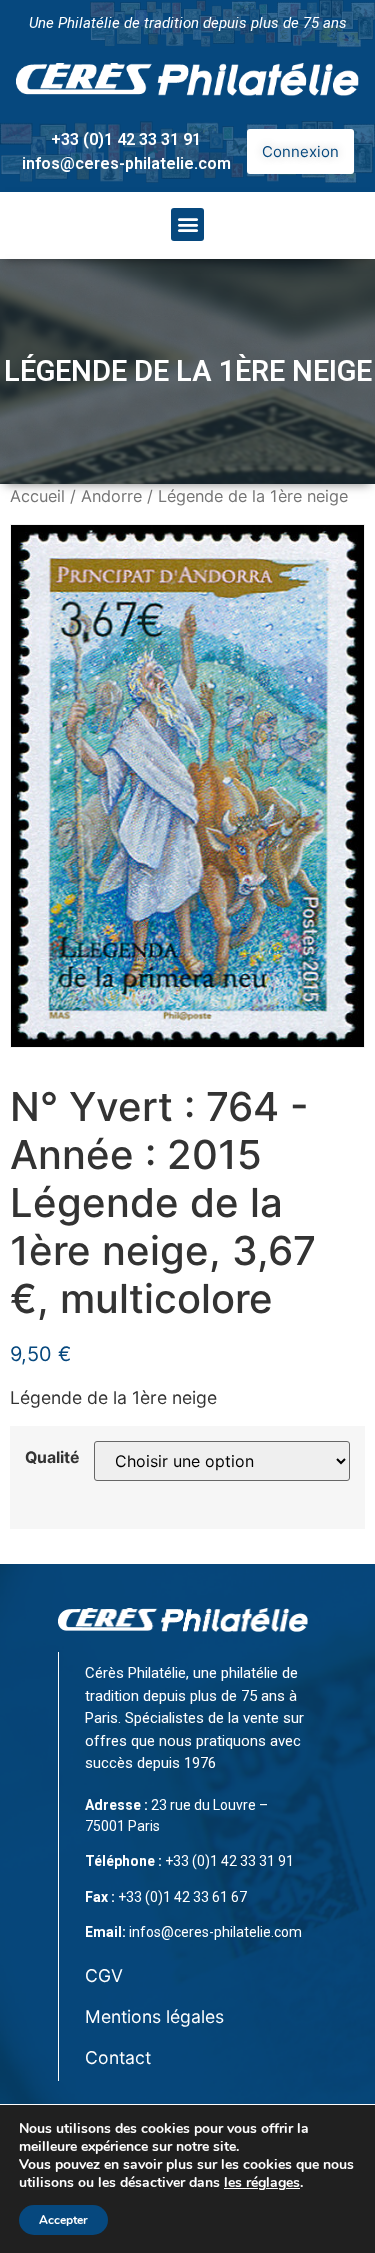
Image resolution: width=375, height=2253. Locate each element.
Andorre (111, 496)
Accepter (63, 2220)
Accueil (37, 496)
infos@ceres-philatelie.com (126, 163)
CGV (104, 1975)
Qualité (52, 1458)
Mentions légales (154, 2016)
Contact (118, 2057)
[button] (187, 224)
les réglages (262, 2183)
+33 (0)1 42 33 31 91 (126, 139)
